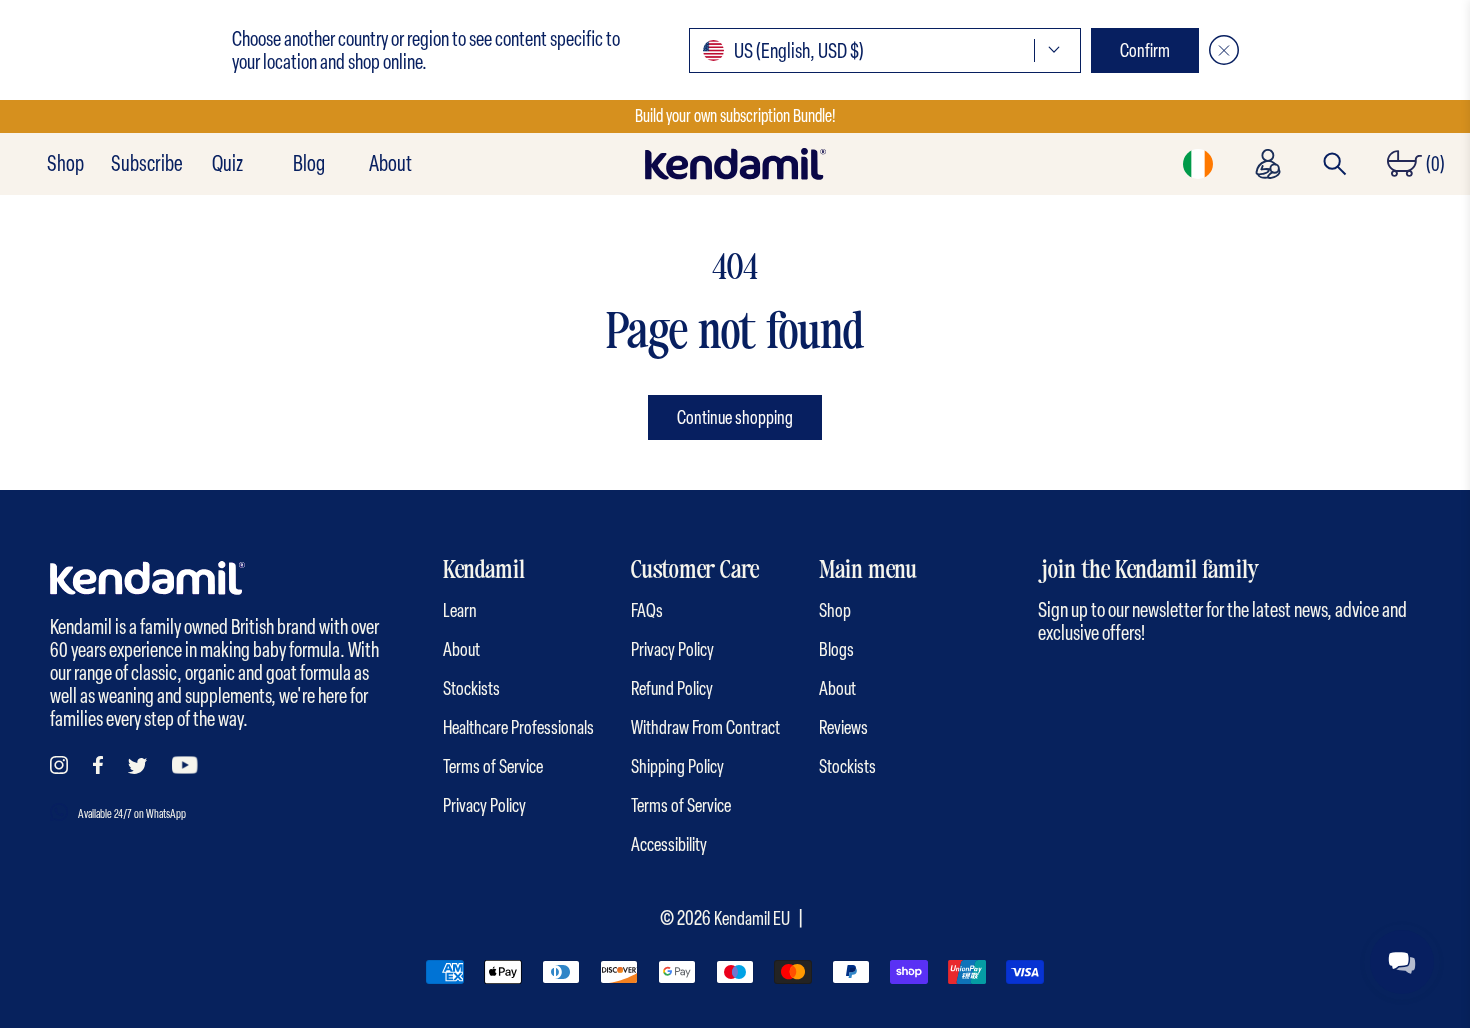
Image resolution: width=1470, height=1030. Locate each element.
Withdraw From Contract (705, 727)
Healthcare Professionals (518, 727)
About (390, 164)
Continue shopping (735, 417)
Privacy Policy (484, 805)
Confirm (1145, 50)
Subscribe (146, 164)
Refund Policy (672, 688)
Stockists (471, 688)
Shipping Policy (677, 766)
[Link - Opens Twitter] (137, 766)
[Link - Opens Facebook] (98, 765)
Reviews (843, 727)
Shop (65, 164)
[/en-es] (735, 164)
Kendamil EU (752, 918)
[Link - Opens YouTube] (185, 765)
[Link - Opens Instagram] (59, 765)
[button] (885, 50)
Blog (309, 164)
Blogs (836, 649)
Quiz (227, 164)
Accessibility (669, 844)
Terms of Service (493, 766)
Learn (460, 610)
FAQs (647, 610)
